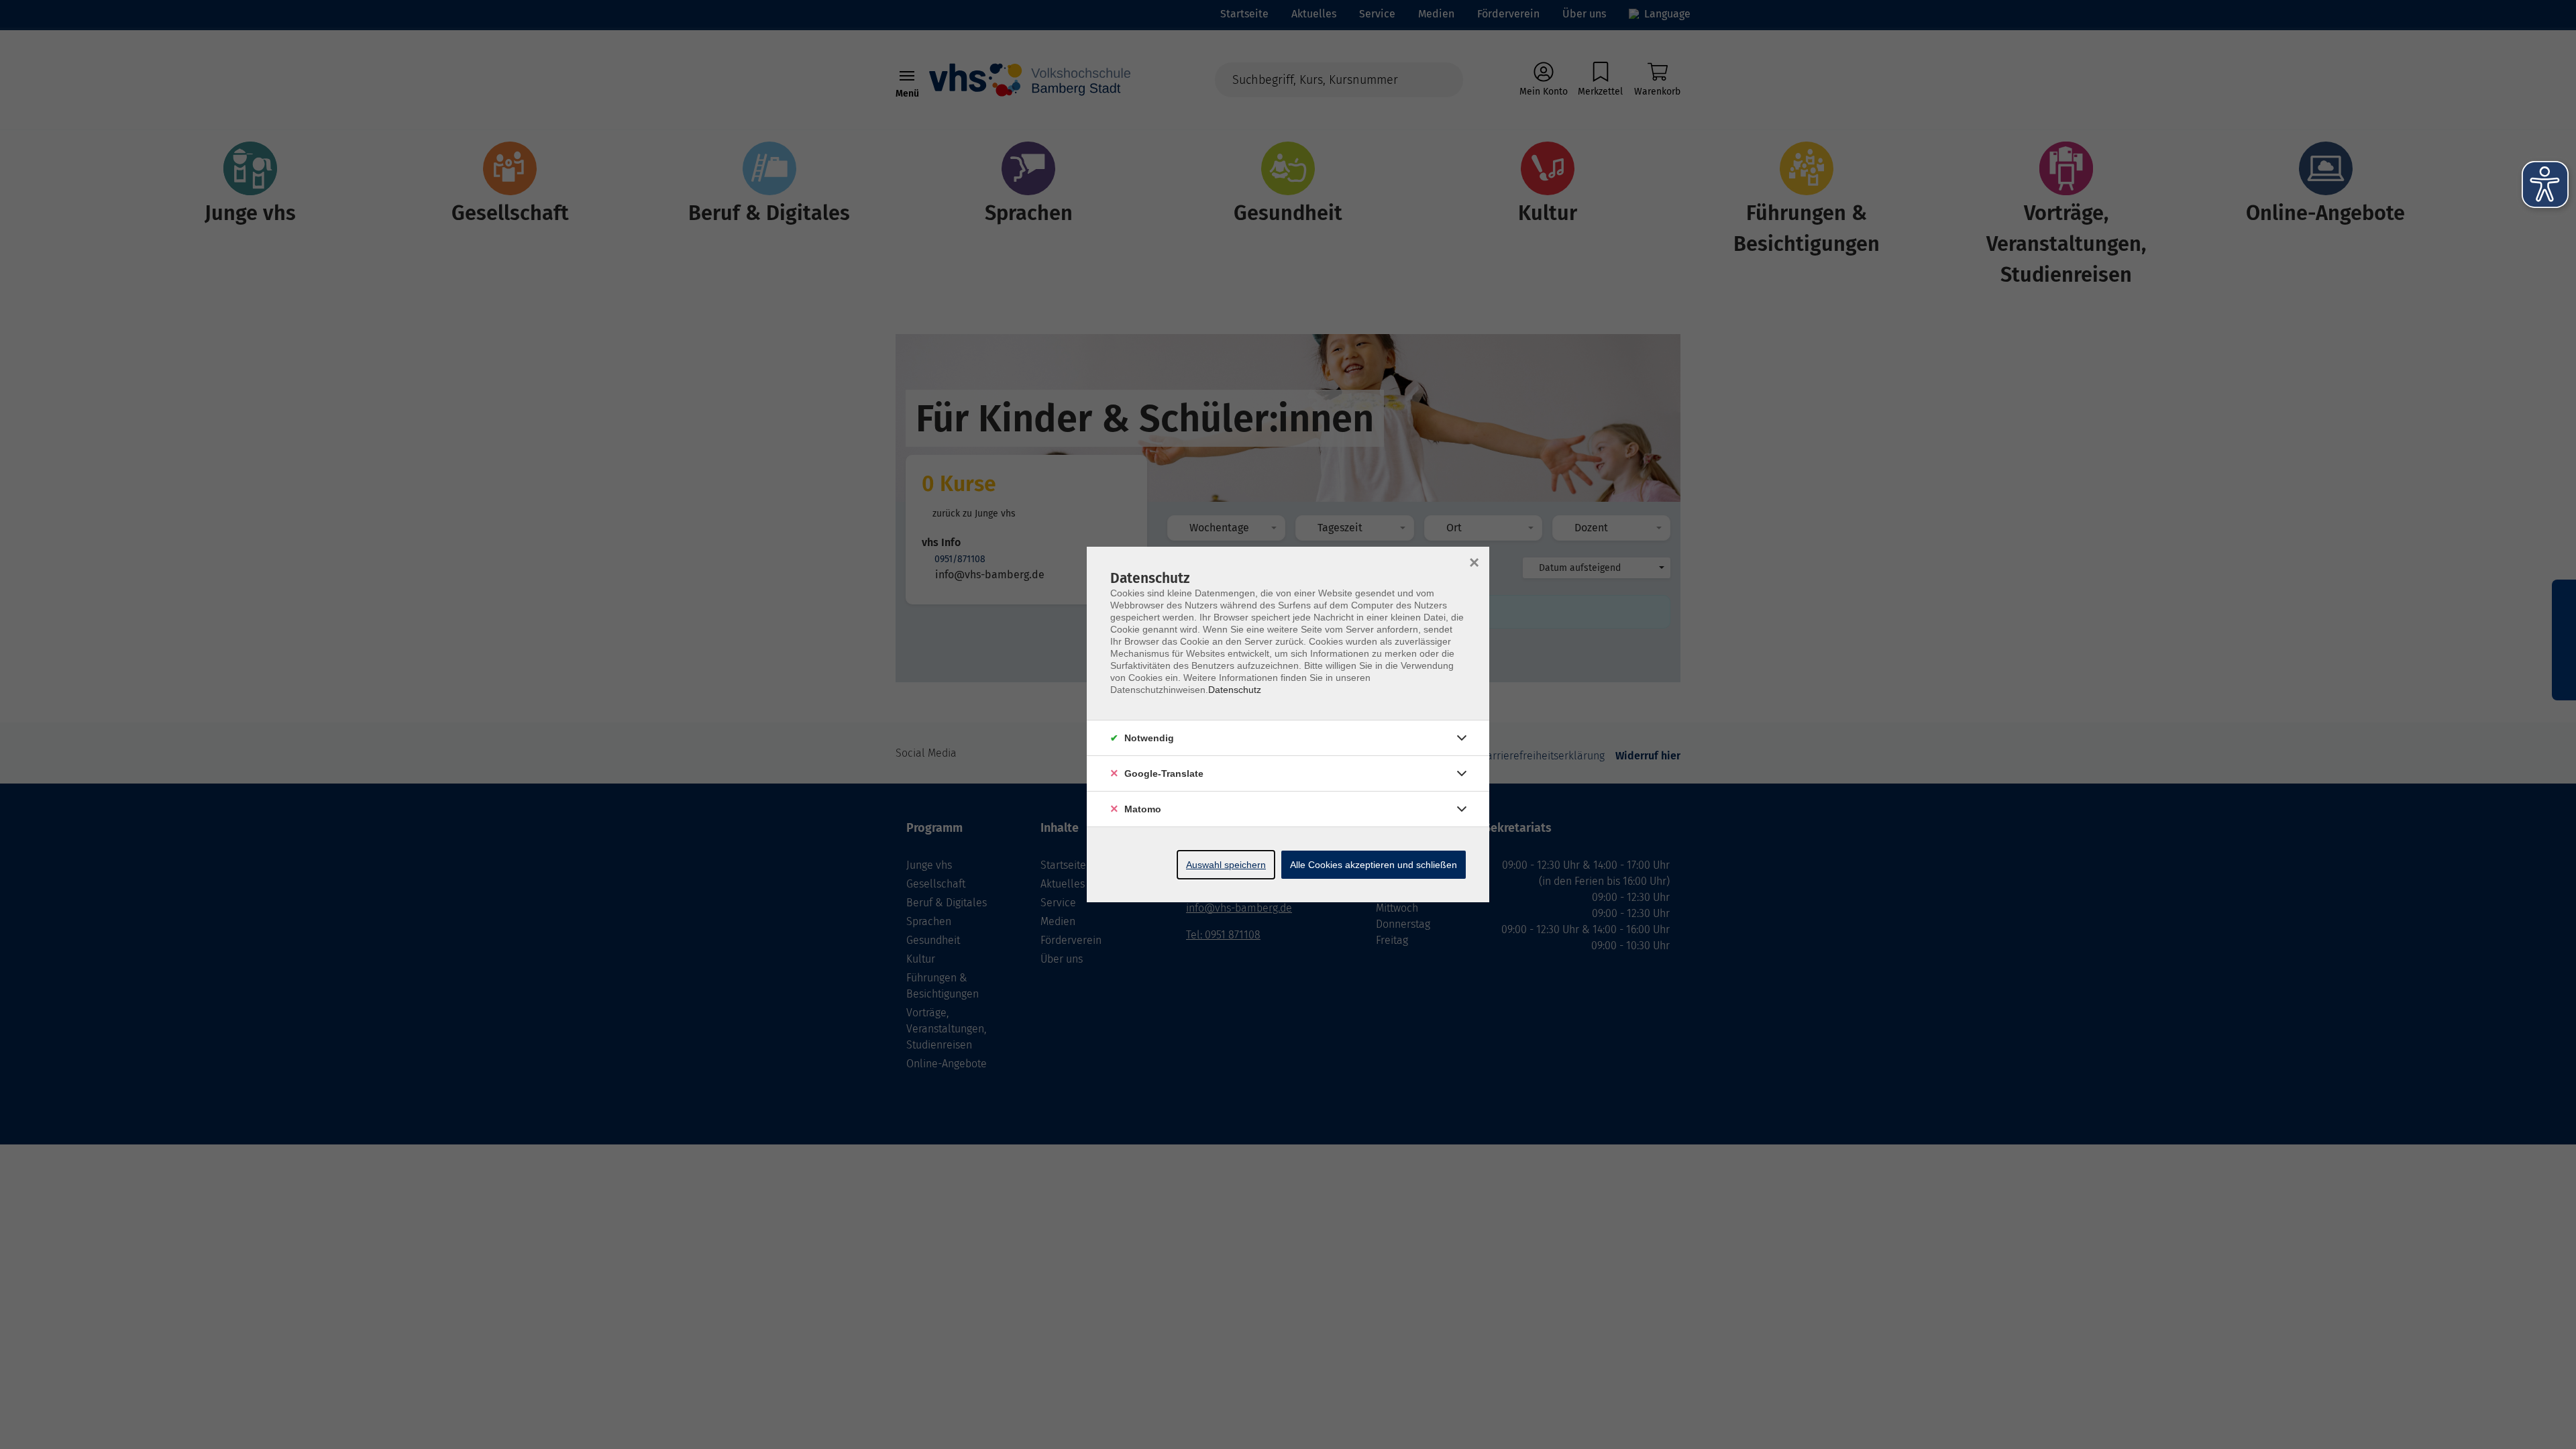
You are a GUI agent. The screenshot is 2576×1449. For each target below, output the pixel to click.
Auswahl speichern (1226, 865)
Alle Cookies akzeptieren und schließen (1374, 865)
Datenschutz (1235, 690)
